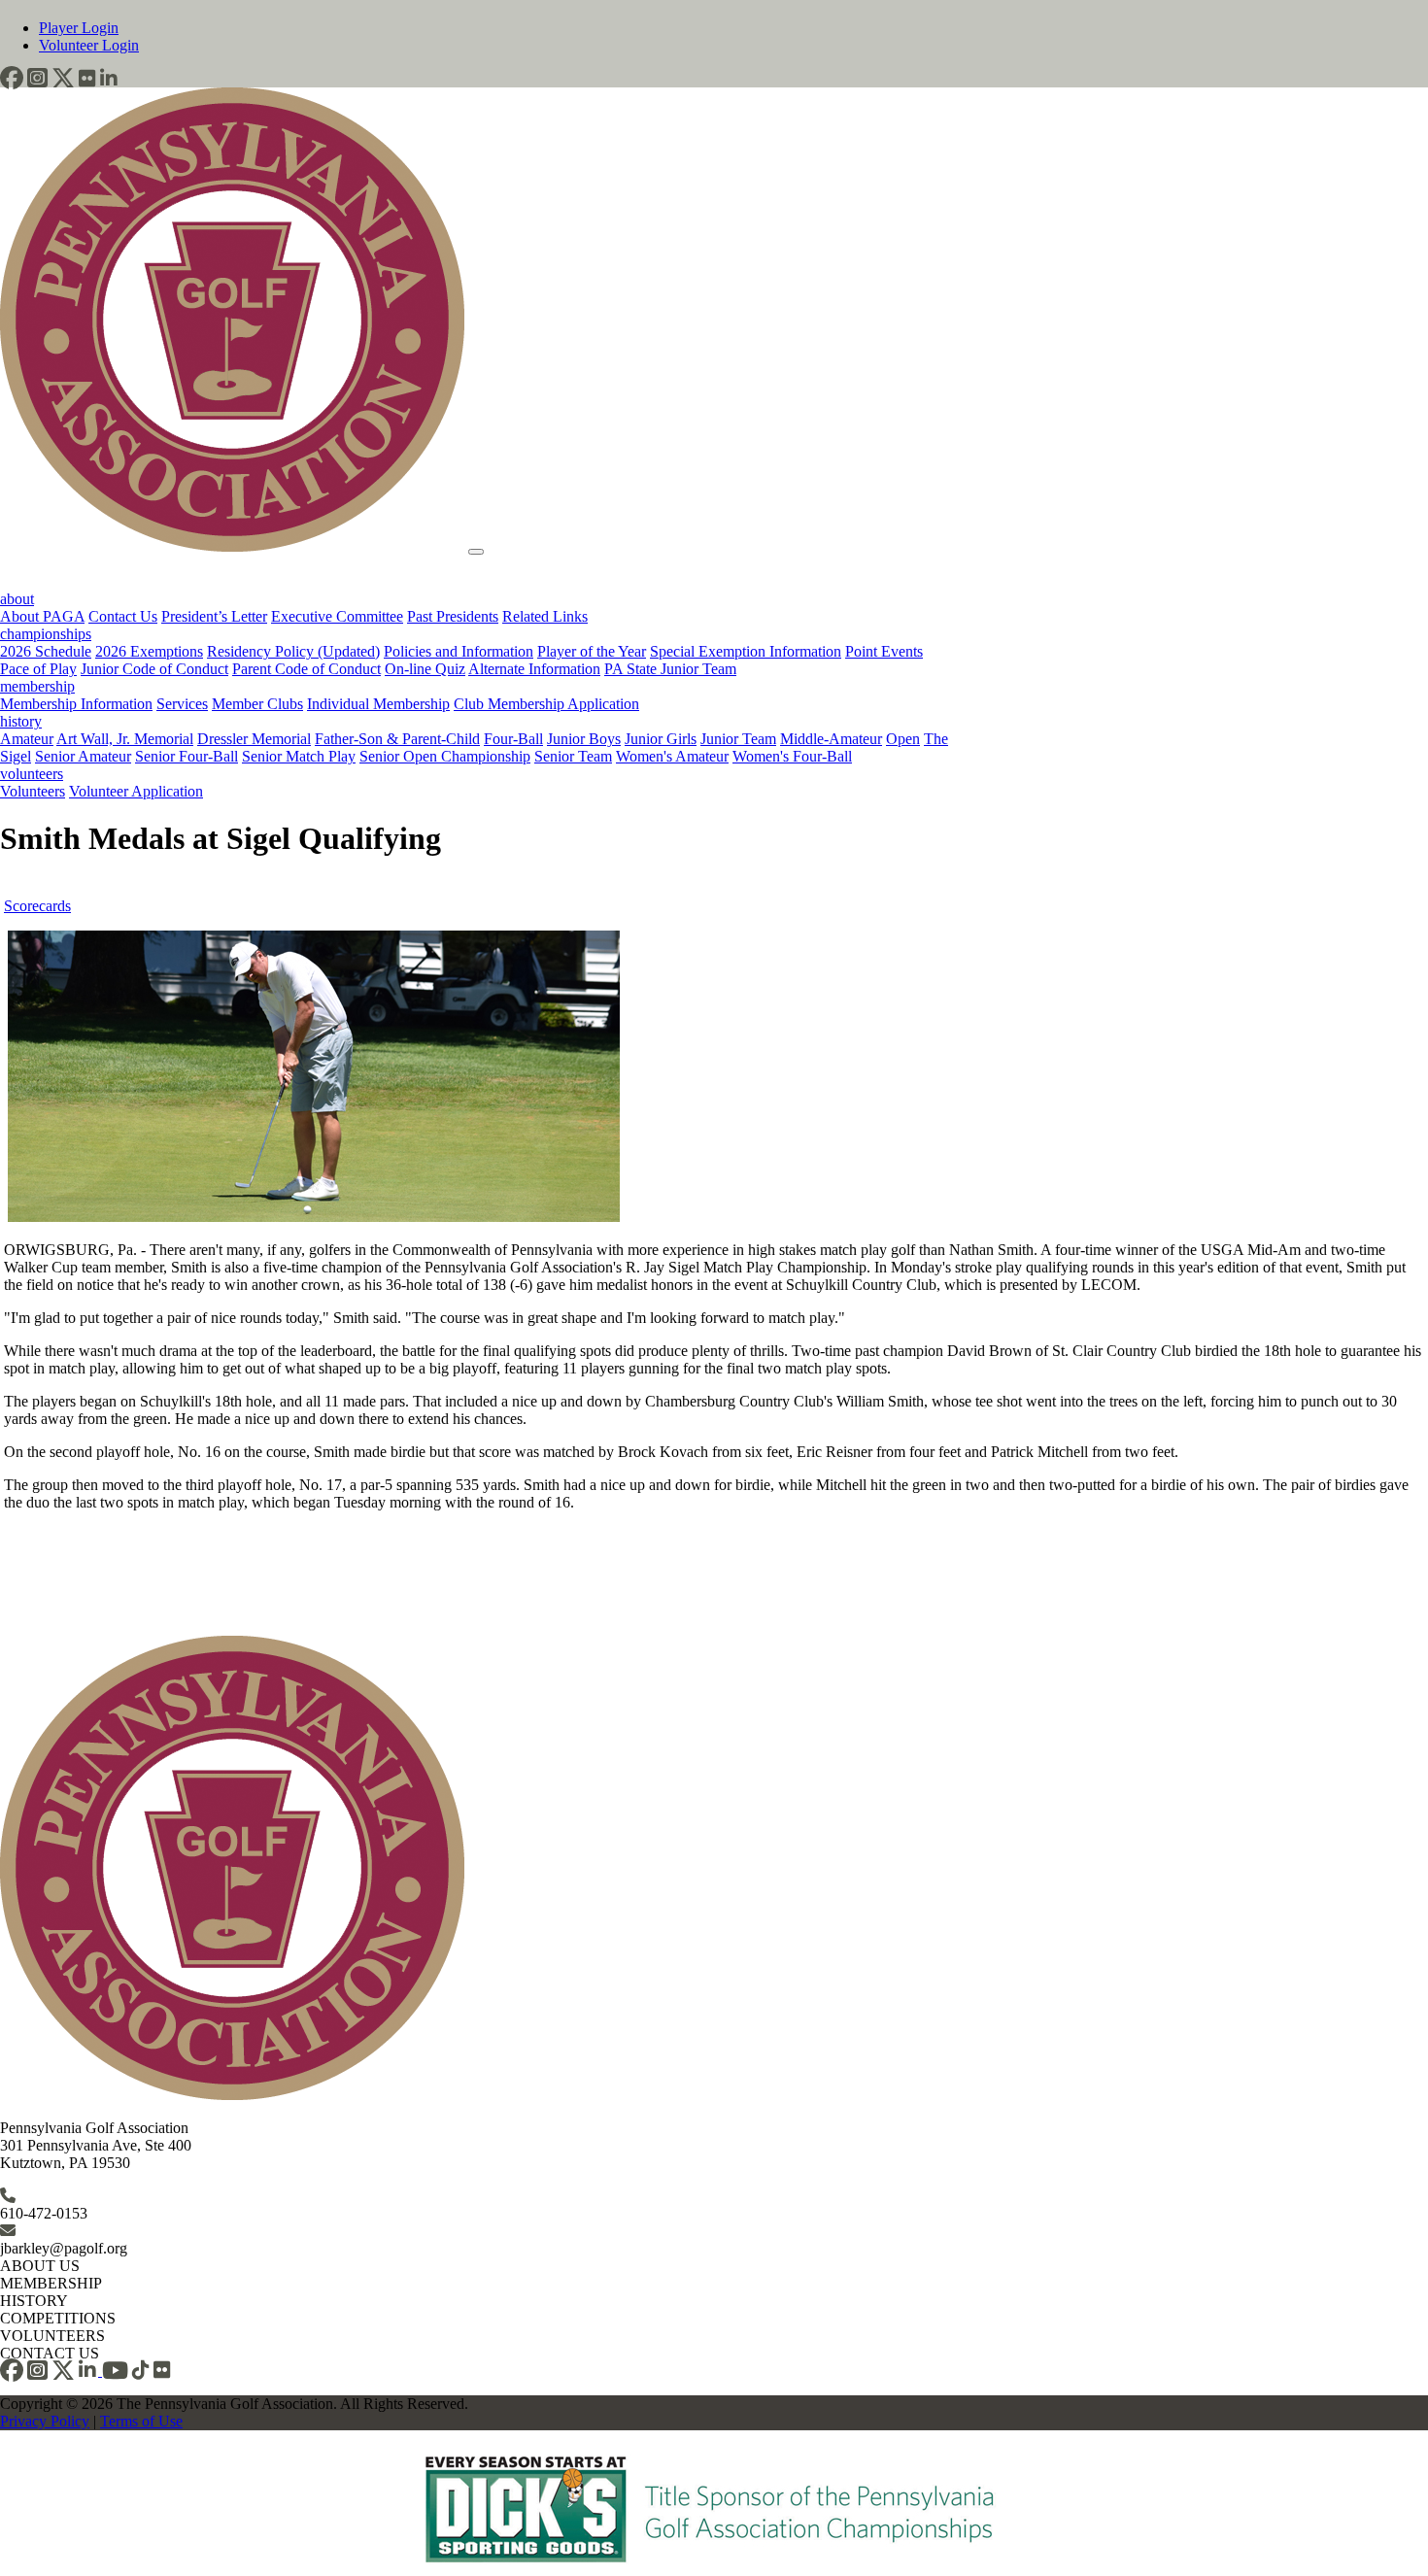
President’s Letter (214, 616)
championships (46, 634)
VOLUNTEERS (52, 2336)
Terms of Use (141, 2421)
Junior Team (738, 739)
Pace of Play (38, 669)
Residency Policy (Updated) (293, 651)
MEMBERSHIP (51, 2283)
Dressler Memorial (254, 739)
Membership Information (76, 704)
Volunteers (33, 791)
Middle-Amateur (831, 739)
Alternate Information (534, 669)
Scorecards (37, 906)
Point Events (884, 651)
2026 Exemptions (149, 651)
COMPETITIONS (58, 2318)
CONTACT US (50, 2353)
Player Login (79, 28)
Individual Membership (378, 704)
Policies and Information (459, 651)
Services (182, 704)
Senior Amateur (83, 756)
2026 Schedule (46, 651)
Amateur (27, 739)
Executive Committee (337, 616)
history (21, 721)
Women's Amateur (672, 756)
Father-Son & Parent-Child (397, 739)
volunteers (32, 774)
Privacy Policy (45, 2421)
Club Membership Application (546, 704)
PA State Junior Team (670, 669)
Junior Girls (661, 739)
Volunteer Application (136, 791)
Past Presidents (453, 616)
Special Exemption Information (746, 651)
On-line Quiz (425, 669)
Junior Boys (584, 739)
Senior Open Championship (445, 756)
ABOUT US (40, 2266)
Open (903, 739)
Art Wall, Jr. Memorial (125, 739)
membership (37, 686)
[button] (12, 78)
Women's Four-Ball (792, 756)
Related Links (545, 616)
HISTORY (34, 2301)
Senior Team (573, 756)
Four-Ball (513, 739)
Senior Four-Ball (187, 756)
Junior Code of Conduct (154, 669)
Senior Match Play (299, 756)
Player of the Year (592, 651)
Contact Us (123, 616)
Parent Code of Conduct (306, 669)
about (17, 599)
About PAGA (42, 616)
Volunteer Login (89, 45)
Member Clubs (257, 704)
